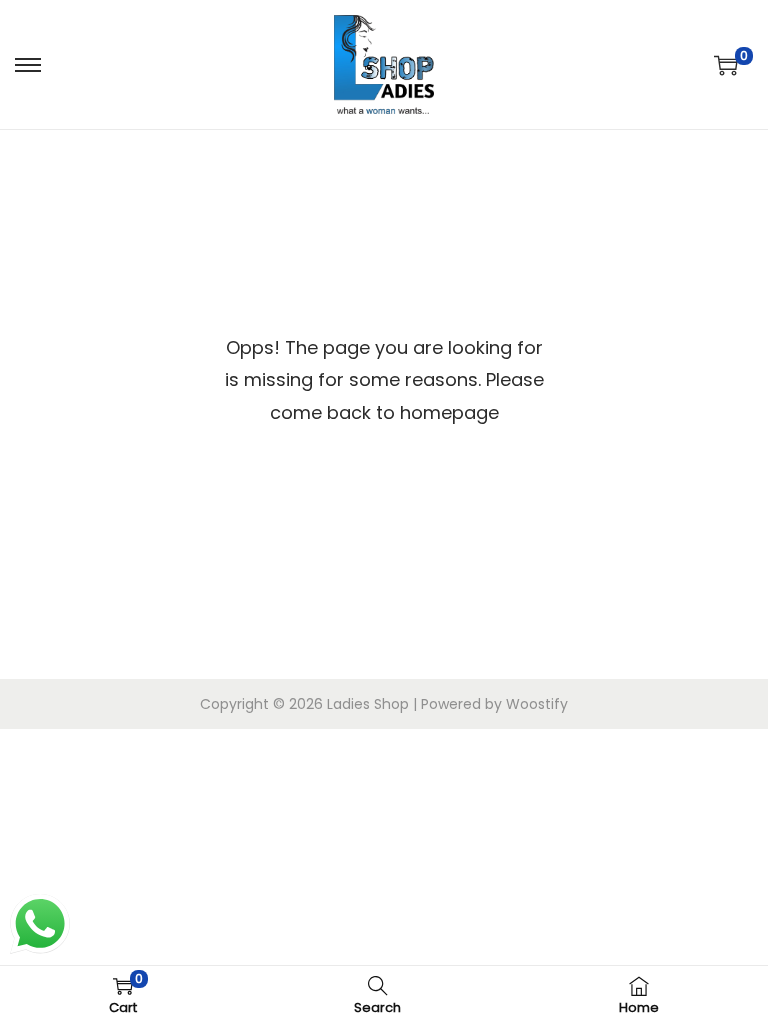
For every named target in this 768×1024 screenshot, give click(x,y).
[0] (726, 65)
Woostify (537, 704)
